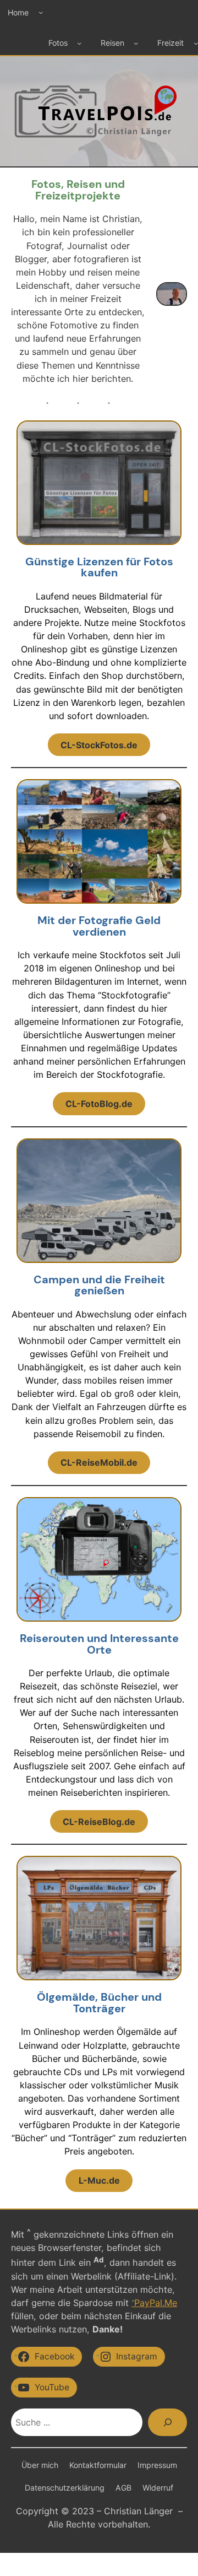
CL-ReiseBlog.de (99, 1822)
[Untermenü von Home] (41, 12)
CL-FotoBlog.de (99, 1104)
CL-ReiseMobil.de (99, 1462)
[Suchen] (167, 2422)
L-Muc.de (99, 2180)
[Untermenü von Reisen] (136, 43)
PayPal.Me (156, 2303)
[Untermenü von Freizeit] (196, 43)
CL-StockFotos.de (99, 745)
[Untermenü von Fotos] (79, 43)
